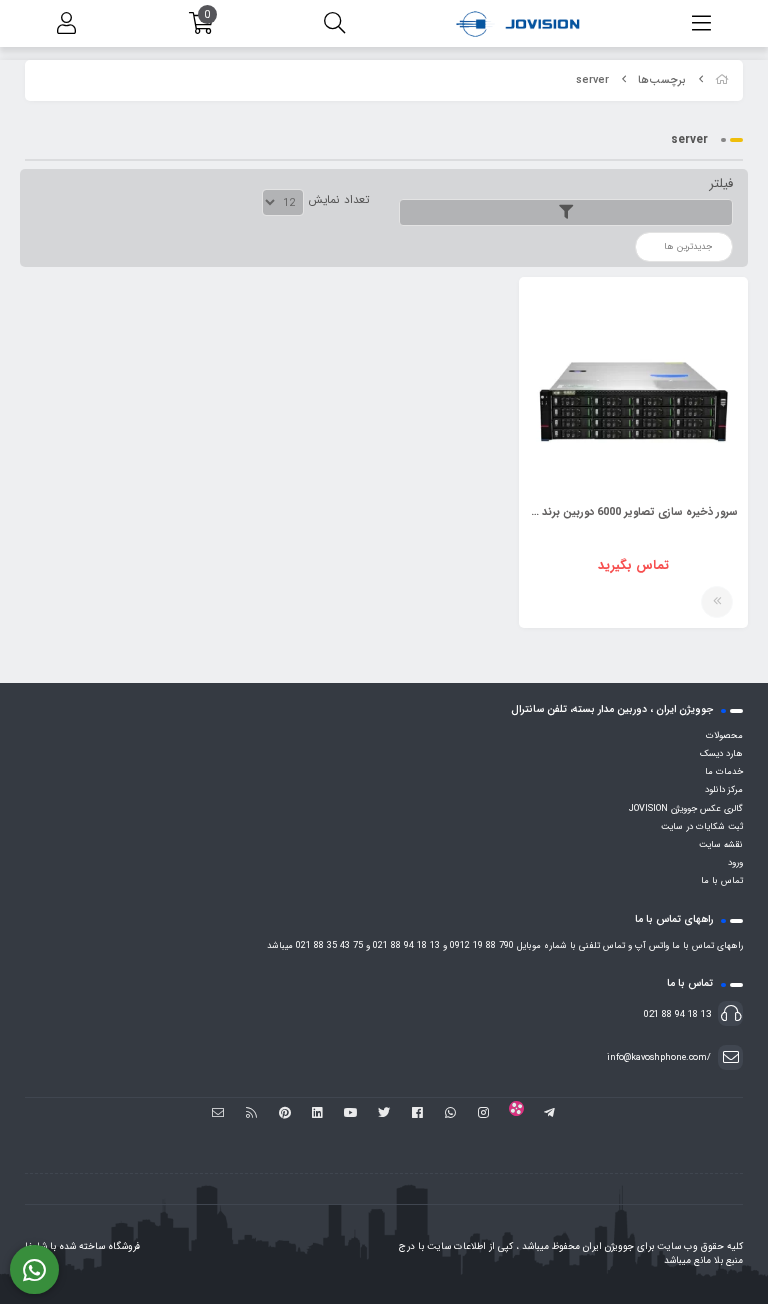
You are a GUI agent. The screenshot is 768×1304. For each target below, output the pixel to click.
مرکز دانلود (724, 790)
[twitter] (383, 1114)
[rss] (251, 1114)
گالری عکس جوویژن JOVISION (686, 809)
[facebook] (417, 1114)
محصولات (724, 736)
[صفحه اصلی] (722, 80)
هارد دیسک (721, 754)
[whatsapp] (450, 1114)
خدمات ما (724, 772)
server (592, 80)
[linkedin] (317, 1114)
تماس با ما (722, 881)
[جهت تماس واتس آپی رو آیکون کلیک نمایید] (34, 1270)
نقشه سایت (721, 845)
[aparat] (516, 1114)
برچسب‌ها (662, 80)
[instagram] (483, 1114)
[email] (218, 1114)
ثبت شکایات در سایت (702, 827)
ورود (735, 863)
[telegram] (549, 1114)
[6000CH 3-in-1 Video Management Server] (633, 391)
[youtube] (350, 1114)
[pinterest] (284, 1114)
